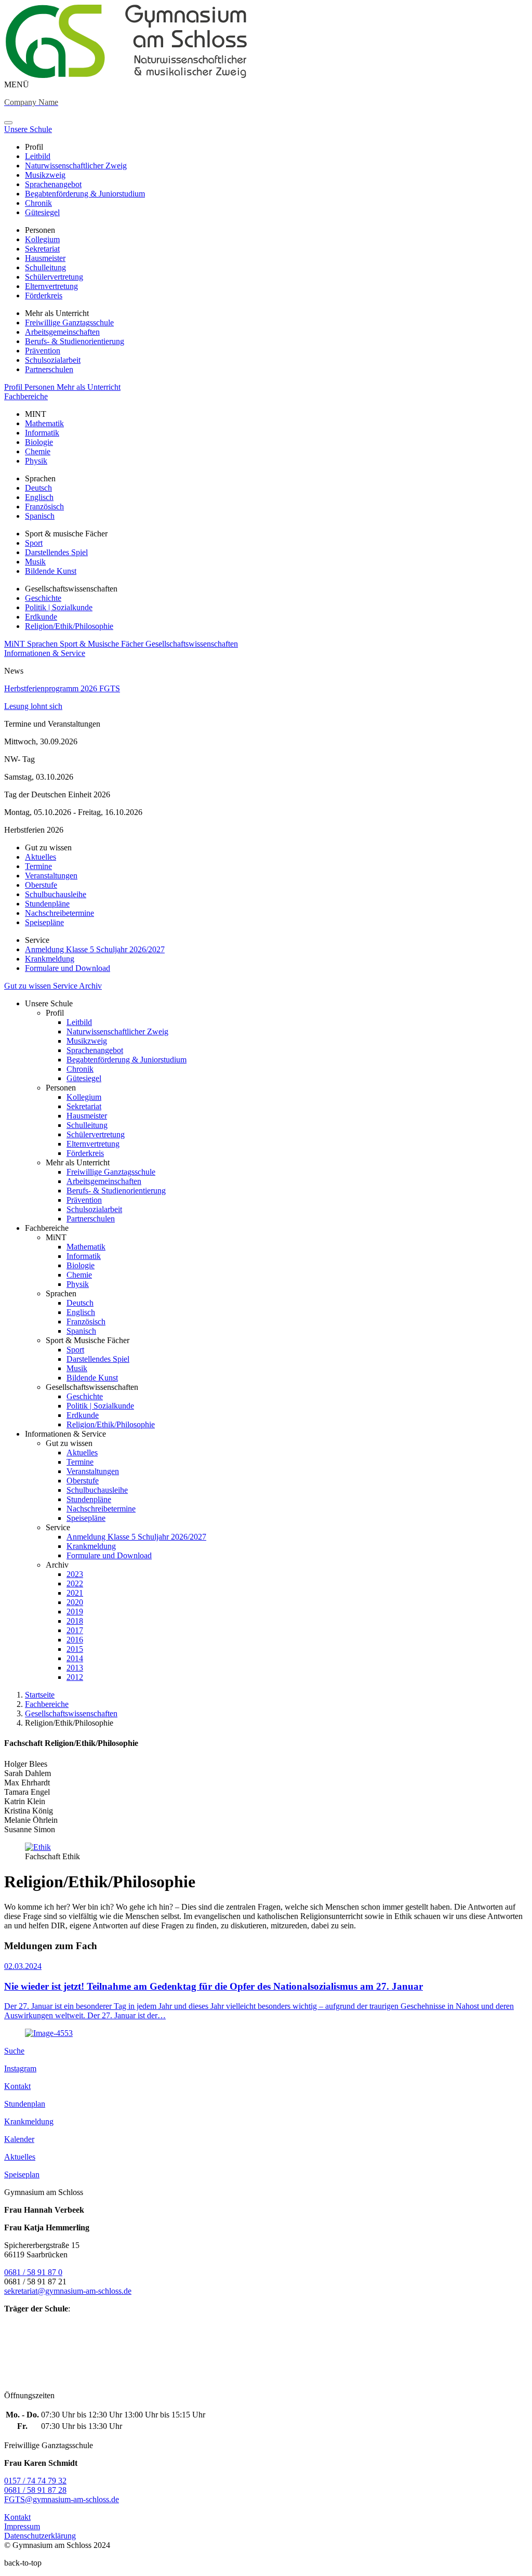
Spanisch (40, 516)
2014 (75, 1658)
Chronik (38, 203)
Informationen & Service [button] (45, 653)
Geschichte (43, 598)
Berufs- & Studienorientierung (75, 341)
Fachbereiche (47, 1704)
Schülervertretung (54, 277)
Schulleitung (45, 267)
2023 (75, 1574)
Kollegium (42, 239)
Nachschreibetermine (59, 913)
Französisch (44, 507)
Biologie (39, 442)
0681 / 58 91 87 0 (33, 2272)
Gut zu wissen (29, 986)
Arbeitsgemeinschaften (62, 332)
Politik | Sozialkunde (59, 607)
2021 (75, 1593)
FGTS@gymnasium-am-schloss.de (62, 2499)
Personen (41, 387)
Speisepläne (44, 922)
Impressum (22, 2526)
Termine (38, 866)
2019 (75, 1612)
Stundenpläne (47, 904)
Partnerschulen (49, 369)
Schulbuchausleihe (56, 894)
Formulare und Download (68, 968)
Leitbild (38, 156)
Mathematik (44, 423)
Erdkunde (41, 617)
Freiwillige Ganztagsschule (69, 323)
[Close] (8, 123)
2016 (75, 1640)
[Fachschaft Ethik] (38, 1847)
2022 (75, 1583)
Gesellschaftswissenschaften (192, 644)
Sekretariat (42, 249)
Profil (14, 387)
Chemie (38, 451)
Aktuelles (41, 857)
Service (66, 986)
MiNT (16, 644)
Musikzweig (45, 175)
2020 (75, 1602)
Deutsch (38, 488)
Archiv (90, 986)
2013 (75, 1668)
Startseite (40, 1695)
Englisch (39, 497)
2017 (75, 1630)
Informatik (42, 433)
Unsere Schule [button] (28, 129)
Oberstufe (41, 885)
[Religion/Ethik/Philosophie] (126, 75)
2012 (75, 1677)
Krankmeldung (50, 959)
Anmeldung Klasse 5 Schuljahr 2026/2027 (95, 949)
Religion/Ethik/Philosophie (69, 626)
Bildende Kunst (51, 571)
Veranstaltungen (51, 876)
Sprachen (43, 644)
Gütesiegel (42, 212)
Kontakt (17, 2517)
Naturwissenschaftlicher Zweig (76, 166)
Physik (36, 461)
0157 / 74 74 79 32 (35, 2481)
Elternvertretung (51, 286)
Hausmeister (45, 258)
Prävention (43, 351)
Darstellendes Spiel (56, 552)
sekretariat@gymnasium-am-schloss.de (68, 2291)
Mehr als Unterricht (89, 387)
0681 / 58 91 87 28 (35, 2490)
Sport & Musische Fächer (103, 644)
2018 (75, 1621)
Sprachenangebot (53, 184)
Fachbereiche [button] (26, 396)
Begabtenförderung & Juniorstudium (85, 194)
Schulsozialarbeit (53, 360)
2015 (75, 1649)
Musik (35, 562)
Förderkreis (44, 295)
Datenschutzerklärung (40, 2536)
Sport (34, 543)
